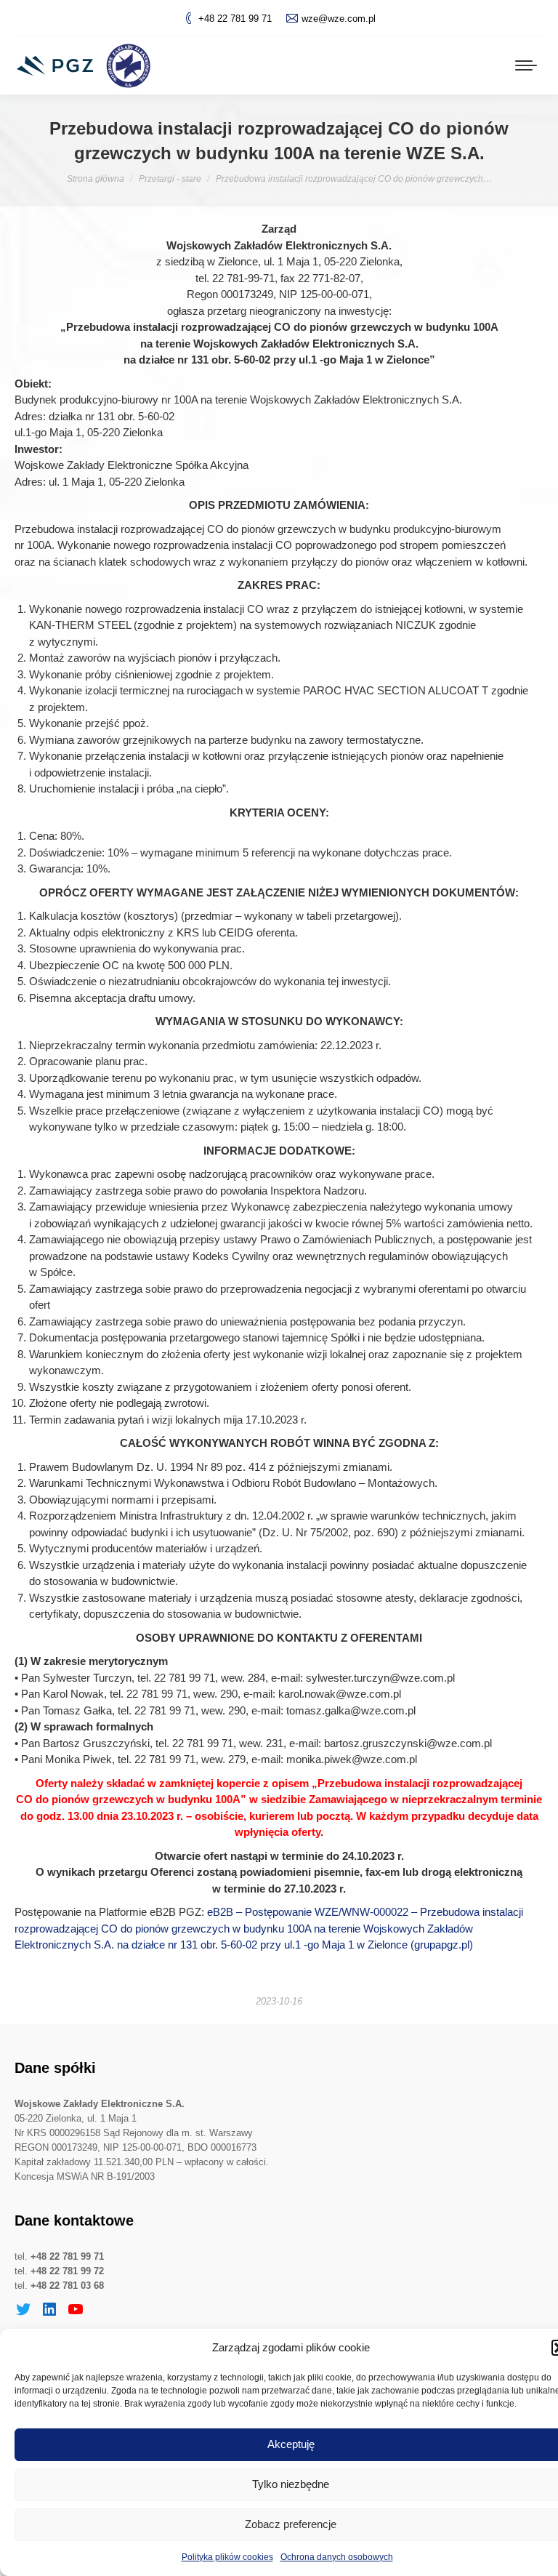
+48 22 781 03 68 (67, 2286)
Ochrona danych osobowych (337, 2557)
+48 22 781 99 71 (235, 19)
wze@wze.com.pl (339, 19)
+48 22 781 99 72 (67, 2271)
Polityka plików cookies (227, 2557)
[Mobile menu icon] (526, 65)
